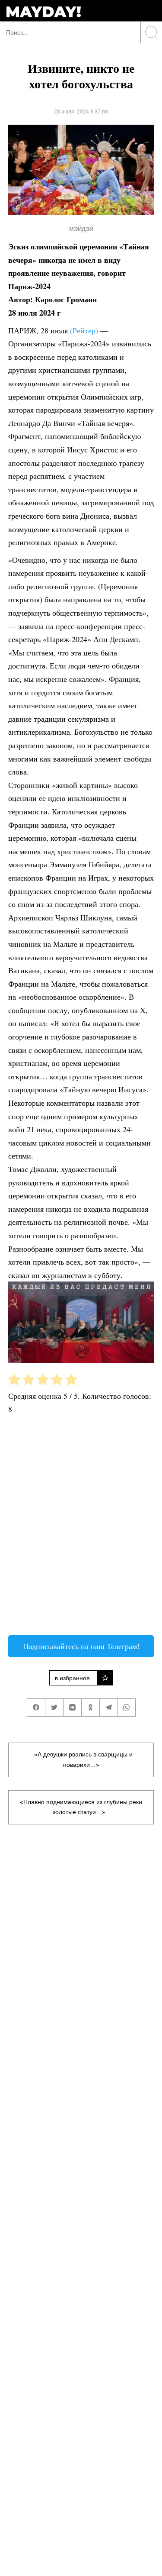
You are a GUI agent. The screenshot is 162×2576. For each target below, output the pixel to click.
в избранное (72, 1678)
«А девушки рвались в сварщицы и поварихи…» (83, 1759)
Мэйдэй (81, 229)
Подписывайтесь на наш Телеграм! (81, 1646)
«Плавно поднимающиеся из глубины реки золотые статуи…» (81, 1807)
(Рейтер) (84, 330)
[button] (81, 970)
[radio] (14, 1381)
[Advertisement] (81, 1528)
